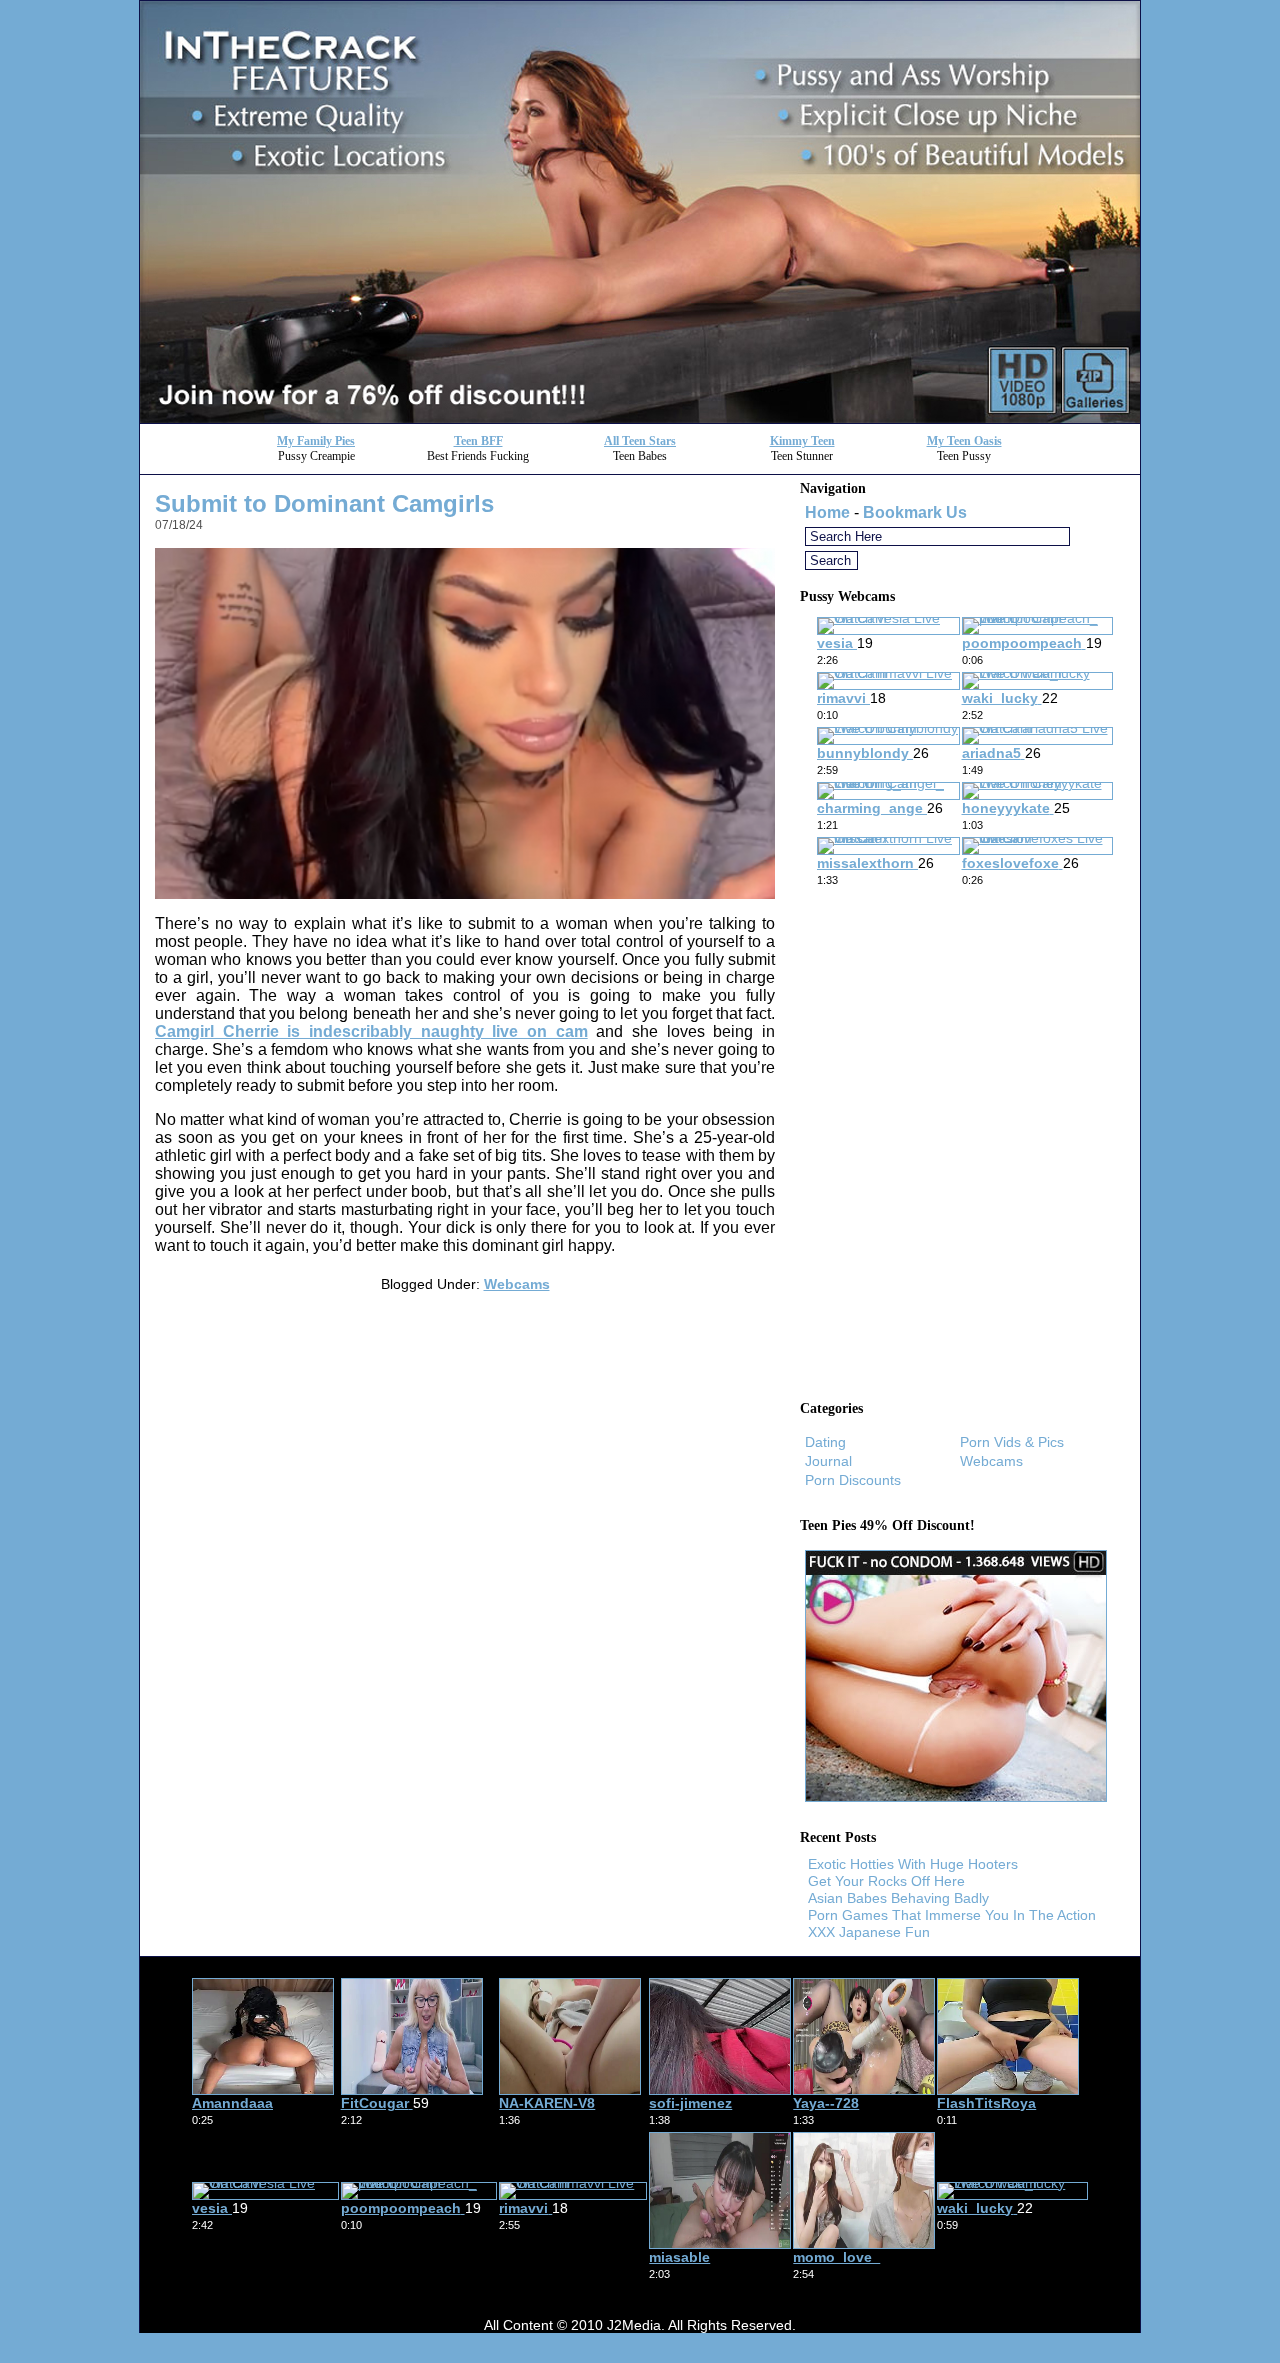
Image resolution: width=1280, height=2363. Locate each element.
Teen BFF (478, 441)
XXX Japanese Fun (869, 1932)
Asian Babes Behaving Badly (898, 1898)
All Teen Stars (640, 441)
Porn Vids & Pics (1012, 1442)
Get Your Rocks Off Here (886, 1881)
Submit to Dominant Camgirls (324, 503)
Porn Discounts (853, 1480)
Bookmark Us (915, 512)
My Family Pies (316, 441)
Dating (825, 1442)
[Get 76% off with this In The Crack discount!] (640, 417)
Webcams (517, 1284)
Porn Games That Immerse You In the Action (952, 1915)
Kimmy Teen (802, 441)
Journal (828, 1461)
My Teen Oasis (964, 441)
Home (827, 512)
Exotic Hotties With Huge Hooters (913, 1864)
